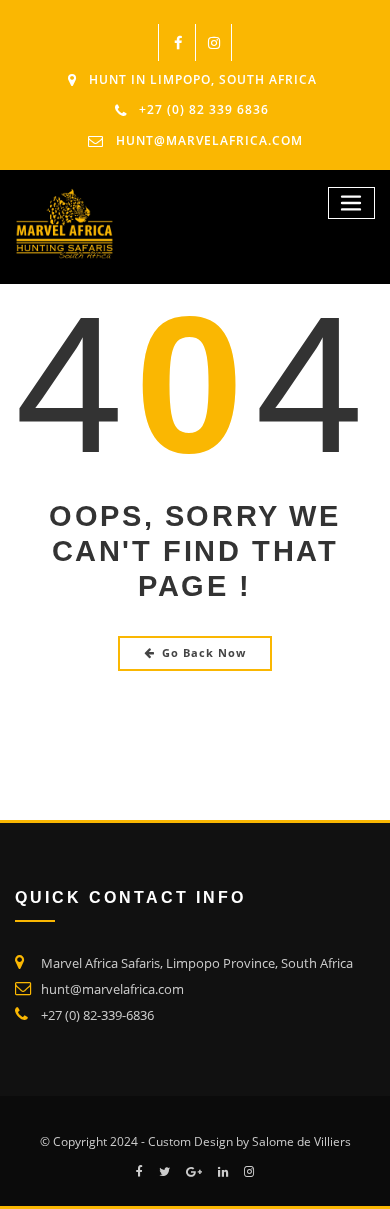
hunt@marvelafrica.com (209, 140)
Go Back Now (204, 652)
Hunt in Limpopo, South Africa (203, 79)
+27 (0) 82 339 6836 (204, 109)
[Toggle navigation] (352, 203)
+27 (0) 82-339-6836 (97, 1015)
